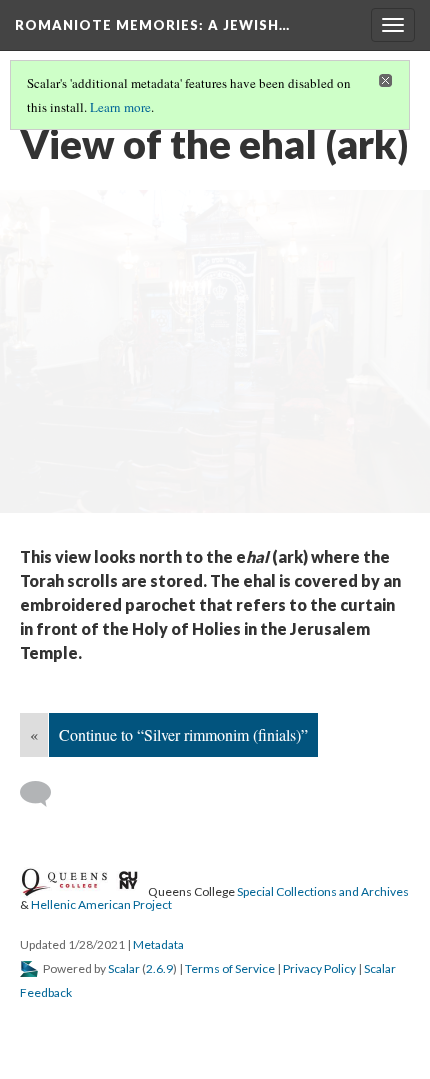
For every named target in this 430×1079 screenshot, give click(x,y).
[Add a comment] (44, 794)
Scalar (124, 968)
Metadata (158, 944)
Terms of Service (230, 968)
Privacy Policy (319, 968)
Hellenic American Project (101, 904)
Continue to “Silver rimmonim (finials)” (183, 734)
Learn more (120, 107)
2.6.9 (159, 968)
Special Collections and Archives (323, 890)
